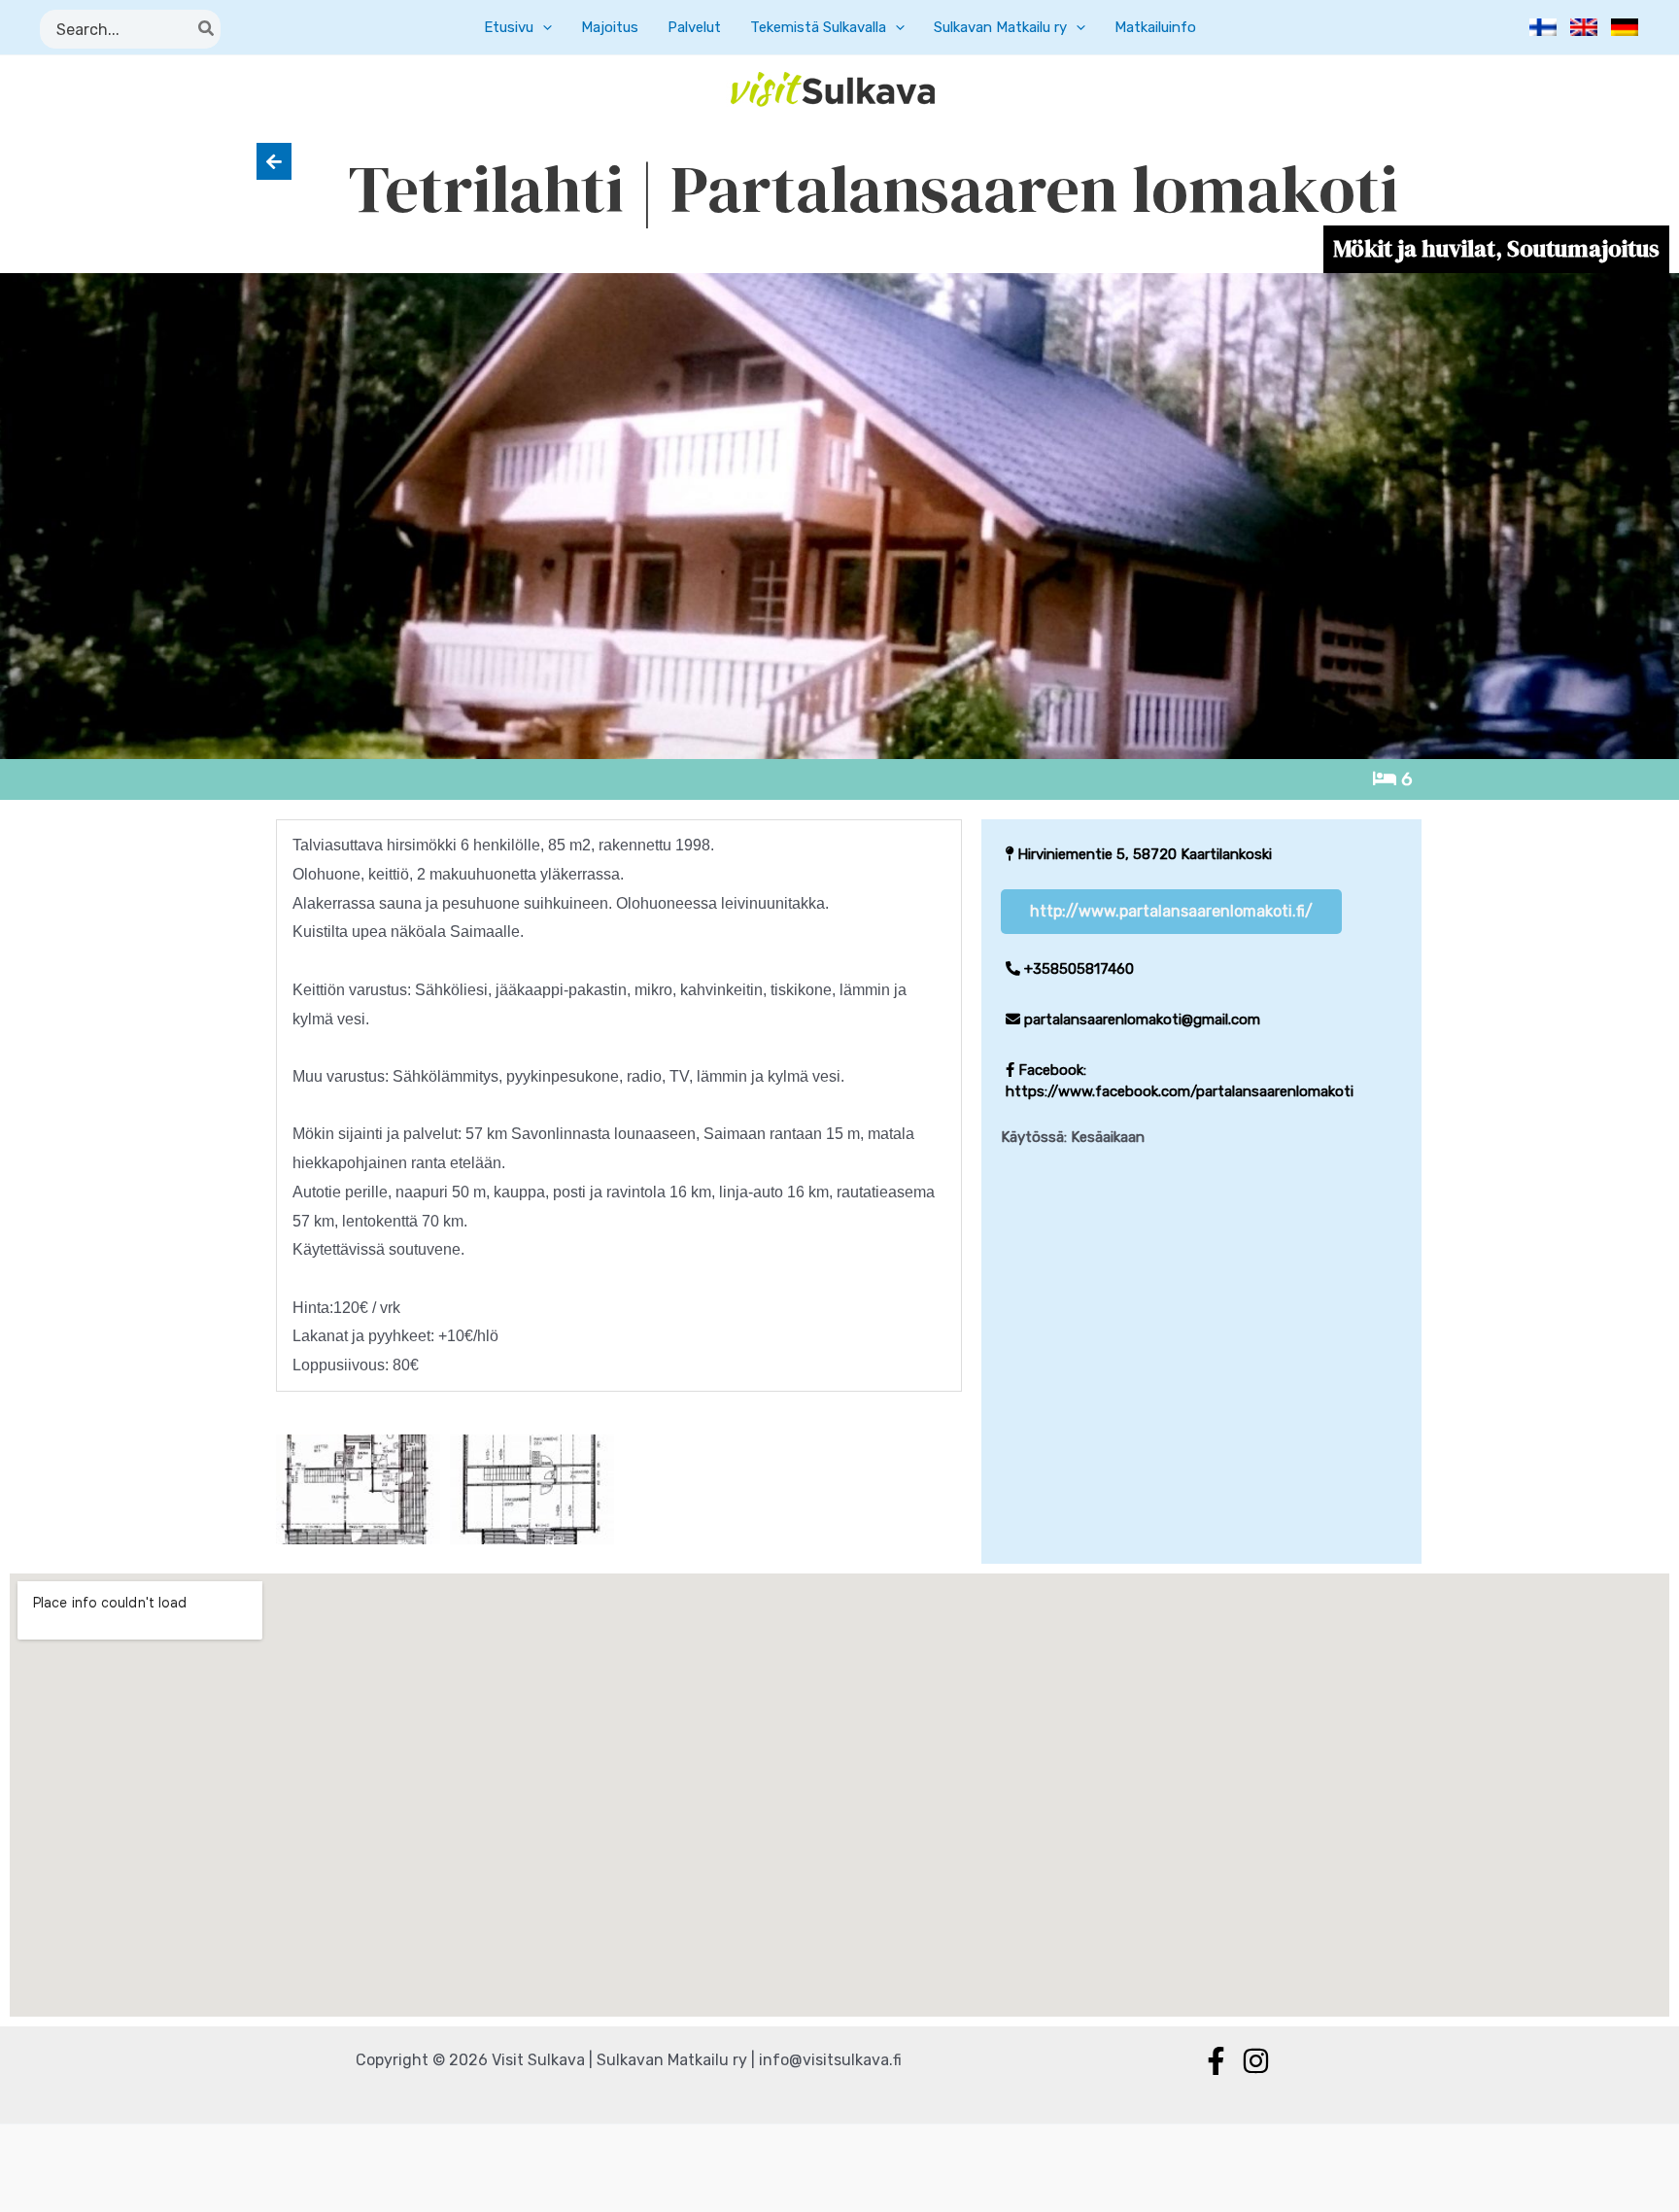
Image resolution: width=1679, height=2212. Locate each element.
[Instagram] (1256, 2061)
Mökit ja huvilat (1414, 248)
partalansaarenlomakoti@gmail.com (1140, 1020)
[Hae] (207, 29)
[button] (543, 27)
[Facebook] (1216, 2061)
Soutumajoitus (1583, 248)
